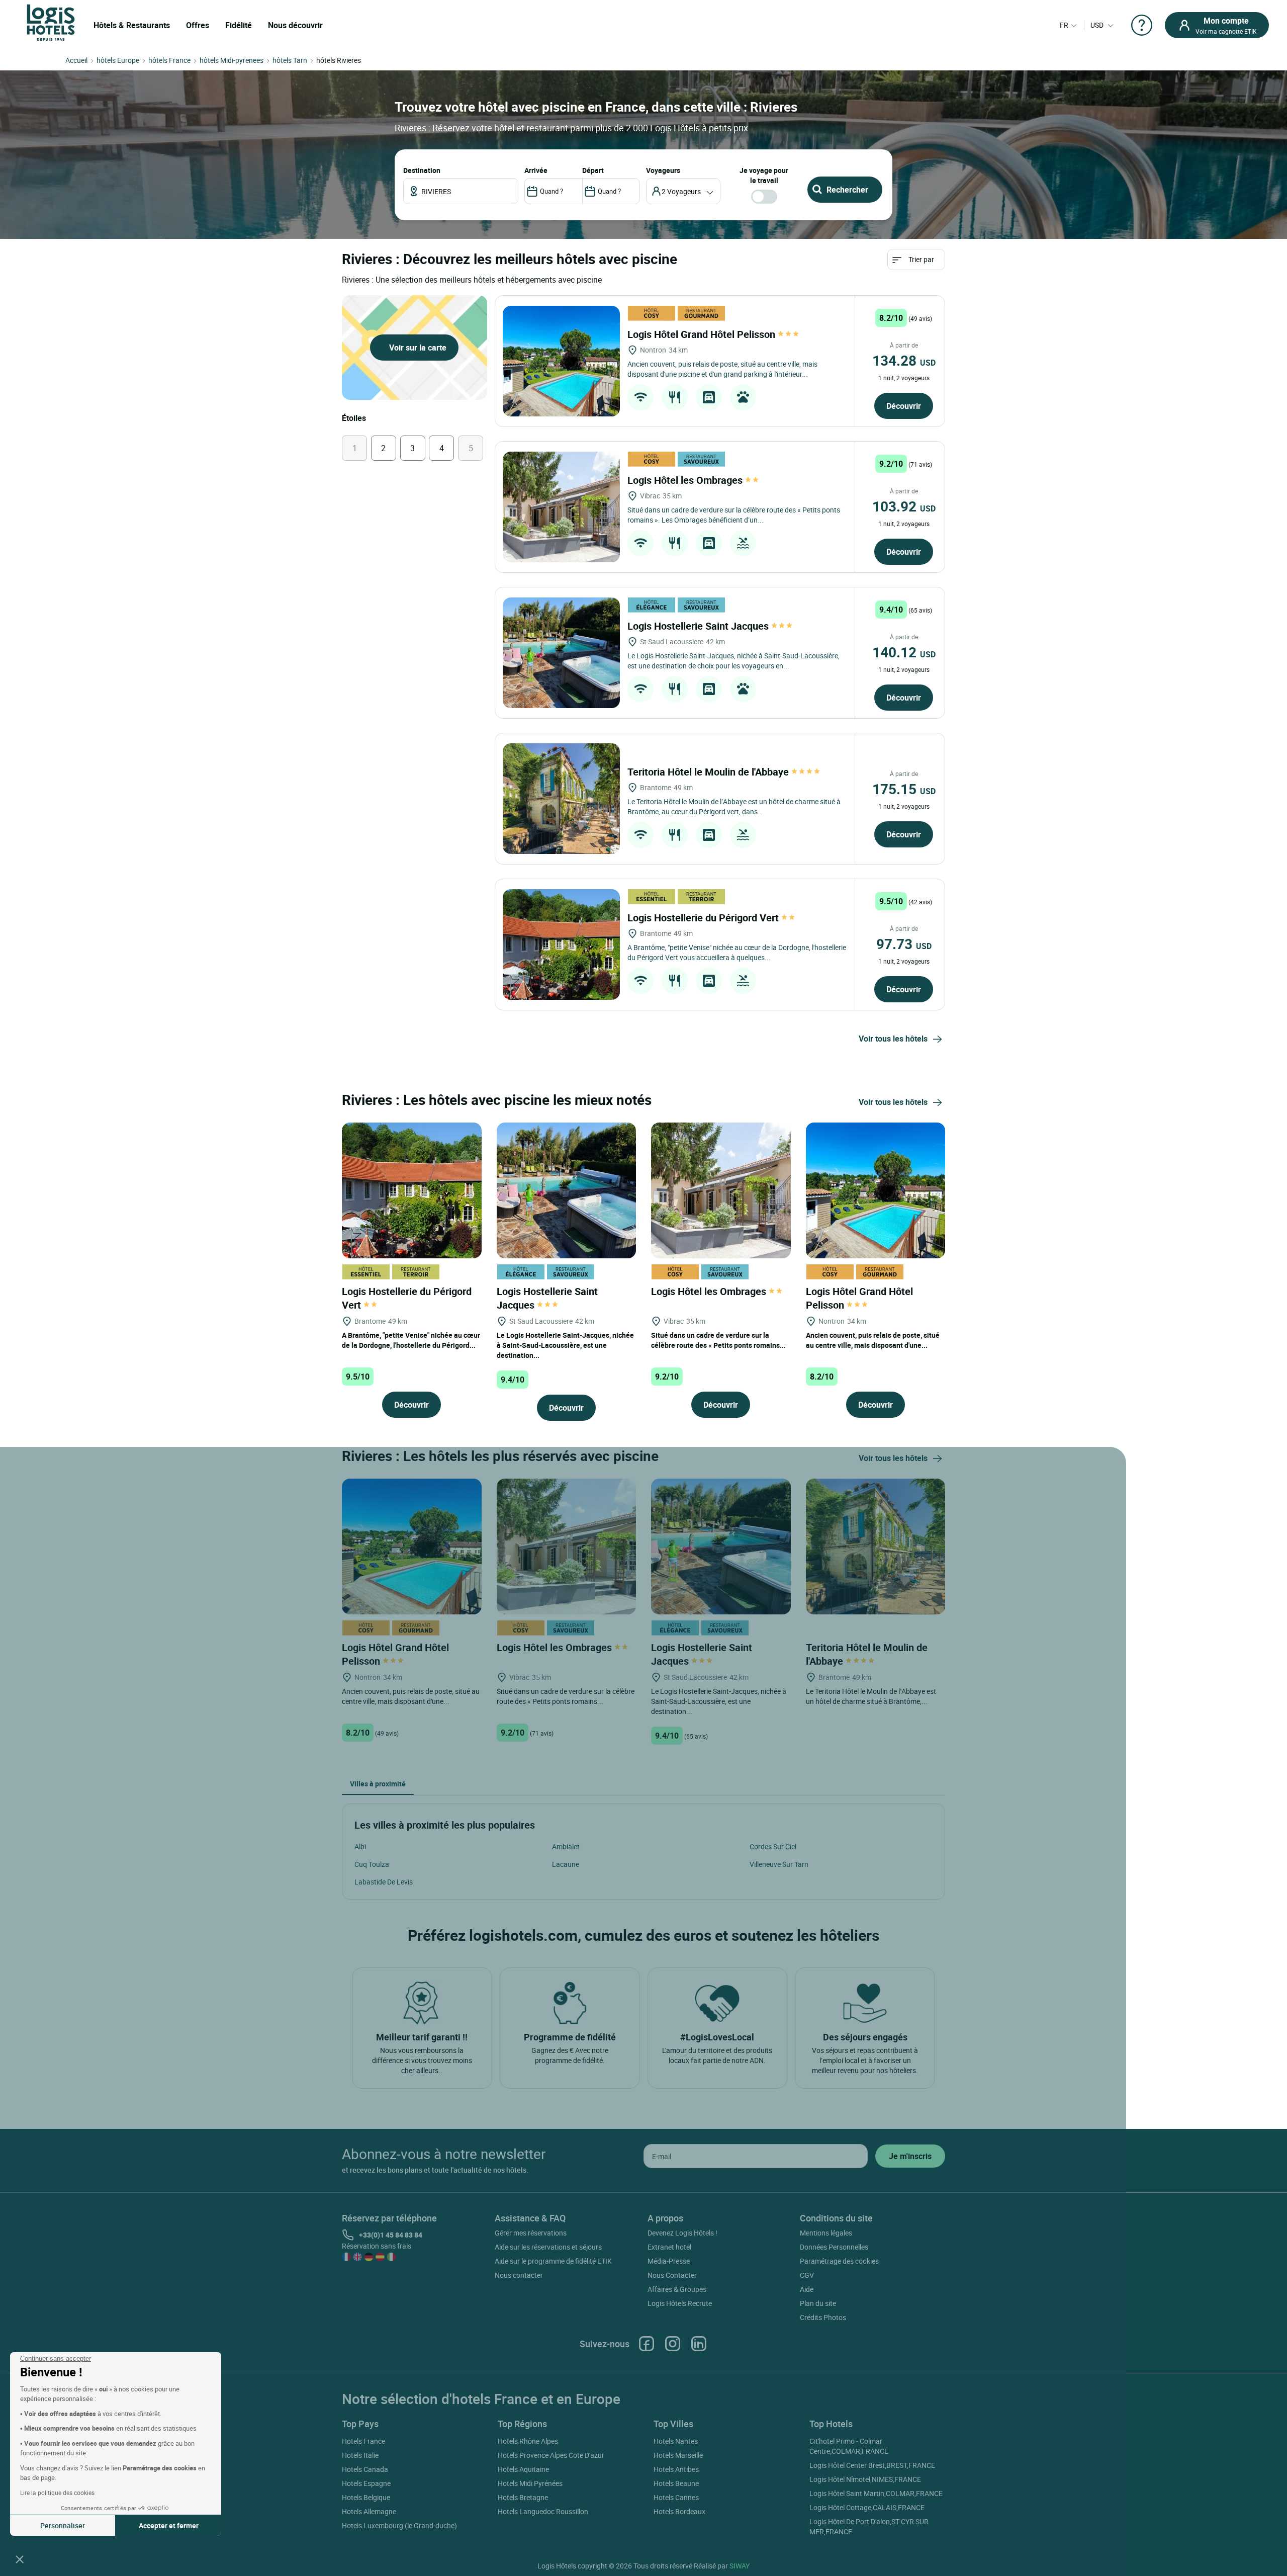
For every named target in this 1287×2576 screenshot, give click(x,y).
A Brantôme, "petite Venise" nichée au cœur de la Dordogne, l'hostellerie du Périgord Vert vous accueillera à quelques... (737, 952)
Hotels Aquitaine (523, 2469)
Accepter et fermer (169, 2525)
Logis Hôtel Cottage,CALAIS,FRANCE (867, 2507)
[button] (20, 2559)
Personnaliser (63, 2525)
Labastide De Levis (384, 1882)
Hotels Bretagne (523, 2497)
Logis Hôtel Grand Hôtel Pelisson (703, 334)
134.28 (904, 360)
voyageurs (663, 170)
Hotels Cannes (676, 2497)
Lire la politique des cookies (57, 2493)
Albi (360, 1847)
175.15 (904, 789)
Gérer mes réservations (531, 2233)
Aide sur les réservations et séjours (548, 2247)
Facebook (647, 2344)
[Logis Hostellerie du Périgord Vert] (561, 944)
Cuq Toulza (372, 1864)
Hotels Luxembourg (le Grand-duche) (399, 2525)
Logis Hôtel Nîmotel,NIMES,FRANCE (865, 2479)
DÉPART (593, 170)
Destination (422, 170)
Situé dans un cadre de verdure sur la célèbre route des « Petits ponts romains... (718, 1340)
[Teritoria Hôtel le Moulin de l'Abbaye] (561, 799)
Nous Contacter (672, 2275)
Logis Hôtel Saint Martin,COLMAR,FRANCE (876, 2493)
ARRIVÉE (536, 170)
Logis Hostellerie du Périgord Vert (704, 918)
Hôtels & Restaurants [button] (132, 25)
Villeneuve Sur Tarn (779, 1864)
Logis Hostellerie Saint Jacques (699, 626)
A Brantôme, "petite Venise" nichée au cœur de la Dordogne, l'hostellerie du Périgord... (411, 1340)
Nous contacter (519, 2275)
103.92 (904, 506)
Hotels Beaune (676, 2483)
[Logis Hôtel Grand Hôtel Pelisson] (561, 361)
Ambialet (566, 1847)
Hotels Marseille (678, 2455)
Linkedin (699, 2344)
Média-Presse (669, 2261)
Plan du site (818, 2303)
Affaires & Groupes (677, 2289)
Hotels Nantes (676, 2441)
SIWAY (740, 2566)
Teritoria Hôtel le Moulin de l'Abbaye (709, 772)
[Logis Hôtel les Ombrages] (561, 507)
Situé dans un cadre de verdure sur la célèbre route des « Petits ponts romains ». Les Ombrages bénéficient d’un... (734, 515)
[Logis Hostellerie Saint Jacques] (561, 653)
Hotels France (363, 2441)
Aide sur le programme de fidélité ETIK (553, 2261)
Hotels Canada (365, 2469)
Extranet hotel (669, 2247)
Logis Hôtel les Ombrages (686, 480)
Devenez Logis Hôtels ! (682, 2233)
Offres (198, 25)
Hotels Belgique (366, 2497)
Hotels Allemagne (369, 2511)
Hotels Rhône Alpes (528, 2441)
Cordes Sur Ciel (773, 1847)
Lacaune (566, 1864)
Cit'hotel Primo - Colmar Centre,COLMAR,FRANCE (849, 2446)
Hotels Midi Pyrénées (530, 2483)
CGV (807, 2275)
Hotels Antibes (676, 2469)
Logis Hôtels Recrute (680, 2303)
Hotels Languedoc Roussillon (543, 2511)
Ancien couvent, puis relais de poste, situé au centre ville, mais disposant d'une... (873, 1340)
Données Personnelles (834, 2247)
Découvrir (904, 406)
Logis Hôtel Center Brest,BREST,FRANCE (872, 2465)
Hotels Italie (360, 2455)
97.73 (904, 943)
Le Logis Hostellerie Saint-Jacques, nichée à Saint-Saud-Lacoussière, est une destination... (565, 1345)
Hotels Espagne (366, 2483)
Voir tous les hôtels (893, 1039)
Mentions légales (826, 2233)
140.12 (904, 652)
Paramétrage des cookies (839, 2261)
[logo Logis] (51, 22)
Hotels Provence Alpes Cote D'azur (551, 2455)
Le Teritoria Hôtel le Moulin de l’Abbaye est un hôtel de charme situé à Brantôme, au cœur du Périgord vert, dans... (734, 806)
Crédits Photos (823, 2317)
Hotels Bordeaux (679, 2511)
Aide (807, 2289)
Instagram (673, 2344)
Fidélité (239, 25)
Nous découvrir (295, 25)
